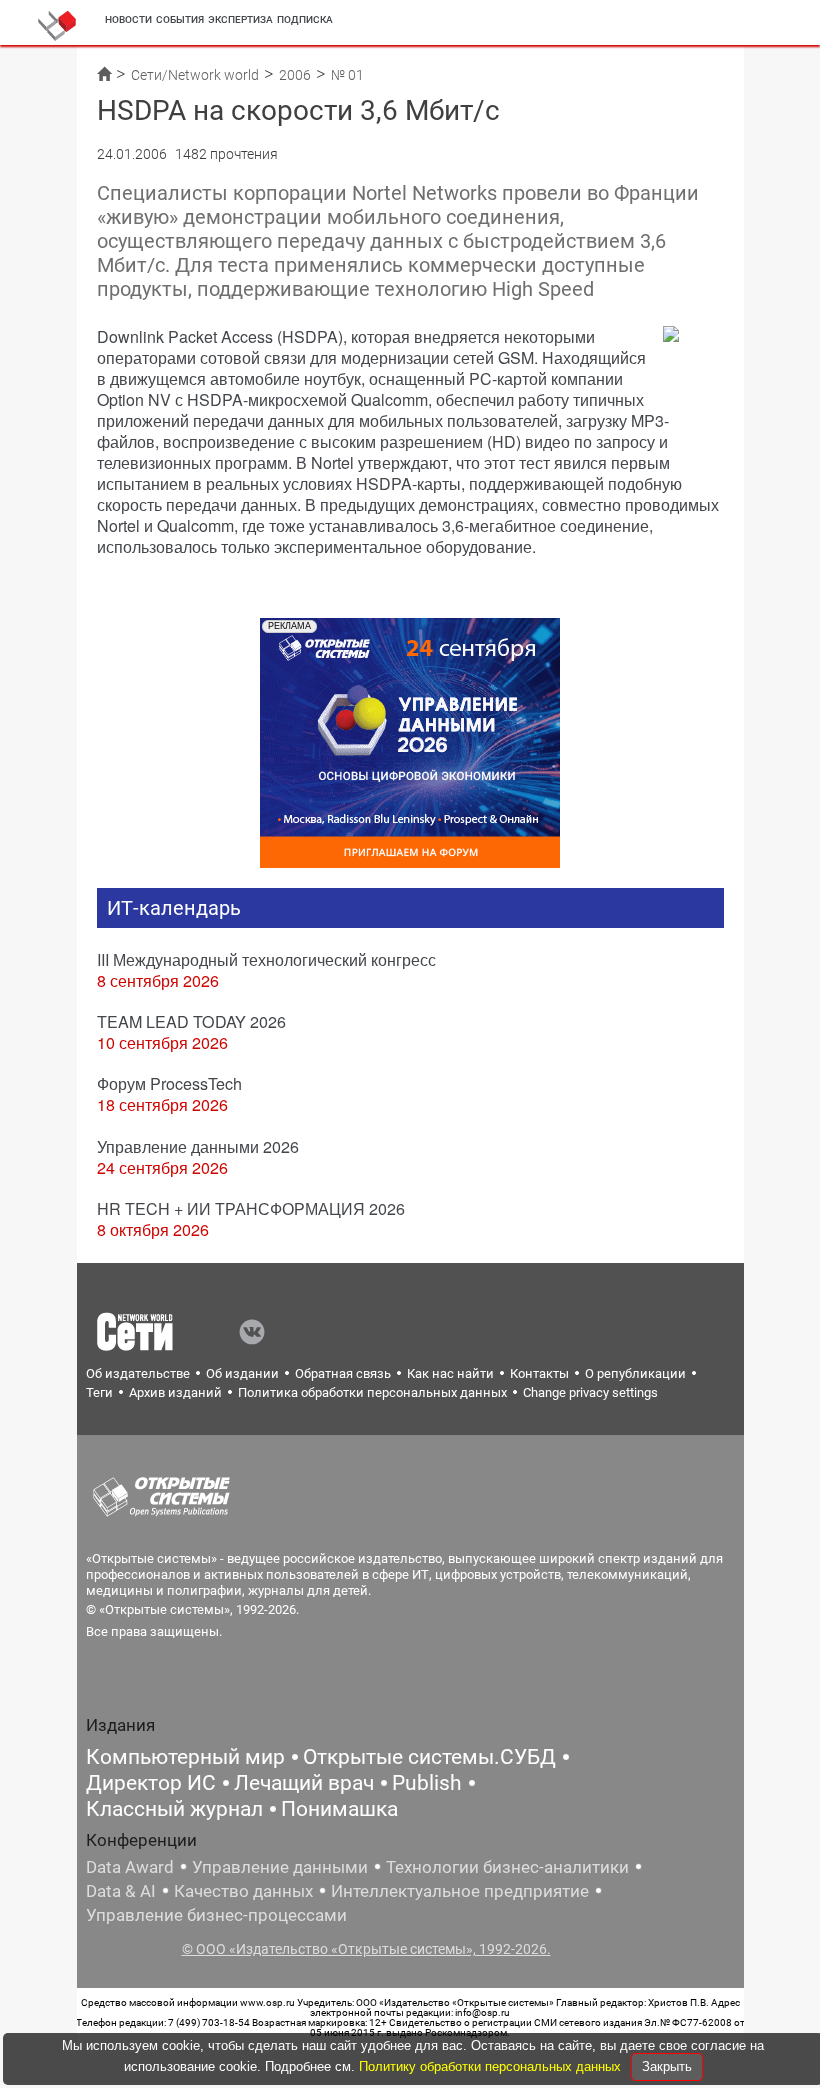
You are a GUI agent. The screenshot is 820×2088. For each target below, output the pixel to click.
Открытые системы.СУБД (429, 1757)
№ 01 (347, 75)
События (180, 19)
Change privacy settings (590, 1392)
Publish (427, 1783)
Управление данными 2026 (198, 1146)
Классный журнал (174, 1809)
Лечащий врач (304, 1783)
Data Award (130, 1867)
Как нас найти (450, 1373)
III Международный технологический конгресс (266, 959)
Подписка (305, 19)
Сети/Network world (195, 75)
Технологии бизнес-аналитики (507, 1867)
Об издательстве (138, 1373)
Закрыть (667, 2066)
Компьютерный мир (185, 1757)
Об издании (242, 1373)
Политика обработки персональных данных (372, 1392)
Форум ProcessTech (169, 1083)
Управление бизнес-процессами (216, 1915)
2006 (295, 75)
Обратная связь (343, 1373)
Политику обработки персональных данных (492, 2066)
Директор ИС (151, 1783)
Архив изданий (175, 1392)
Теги (99, 1392)
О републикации (635, 1373)
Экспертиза (240, 19)
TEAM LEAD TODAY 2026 (191, 1021)
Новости (128, 19)
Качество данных (243, 1891)
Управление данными (280, 1867)
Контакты (539, 1373)
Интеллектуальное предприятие (460, 1891)
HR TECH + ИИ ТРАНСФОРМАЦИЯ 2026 (251, 1208)
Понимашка (339, 1809)
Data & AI (121, 1891)
